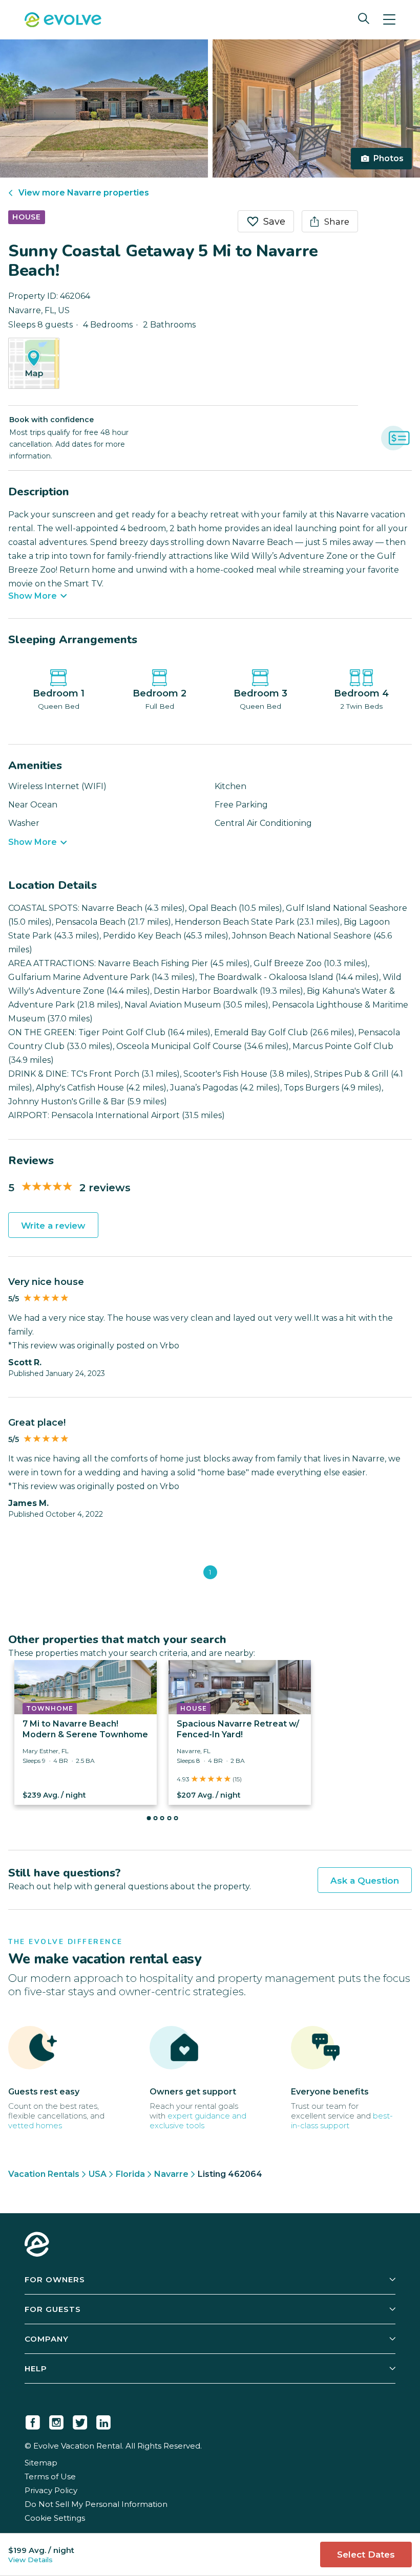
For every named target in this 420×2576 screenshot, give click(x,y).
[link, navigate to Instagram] (56, 2420)
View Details (30, 2560)
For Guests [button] (53, 2309)
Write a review (53, 1226)
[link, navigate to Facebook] (33, 2420)
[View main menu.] (389, 20)
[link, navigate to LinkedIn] (103, 2420)
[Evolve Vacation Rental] (63, 21)
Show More (33, 596)
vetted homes (35, 2125)
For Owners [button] (55, 2279)
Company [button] (47, 2339)
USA (98, 2174)
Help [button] (36, 2368)
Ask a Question (365, 1881)
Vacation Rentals (44, 2174)
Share (337, 222)
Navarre (171, 2174)
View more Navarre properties (84, 193)
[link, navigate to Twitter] (80, 2420)
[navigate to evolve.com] (37, 2245)
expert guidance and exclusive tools (198, 2121)
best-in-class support (342, 2121)
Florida (130, 2174)
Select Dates (366, 2555)
